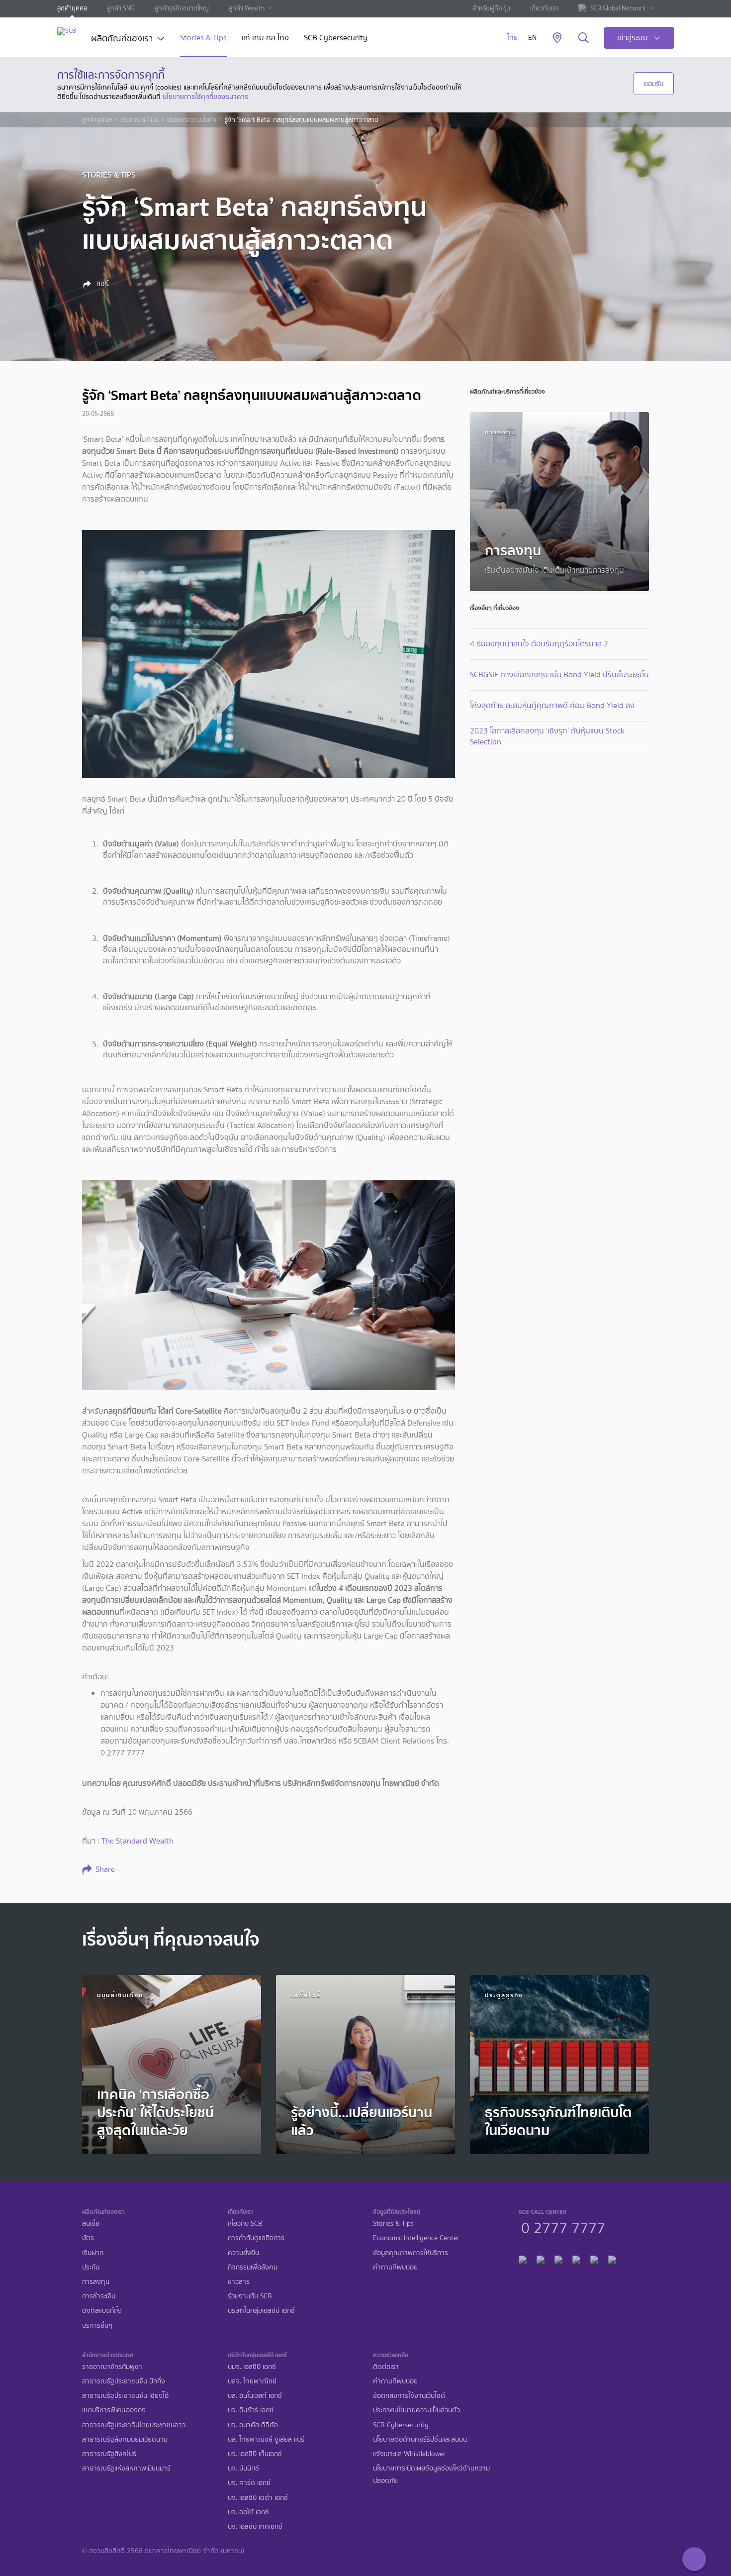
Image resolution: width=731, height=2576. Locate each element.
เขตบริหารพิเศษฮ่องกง (114, 2410)
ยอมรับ (654, 84)
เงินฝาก (93, 2253)
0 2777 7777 (563, 2227)
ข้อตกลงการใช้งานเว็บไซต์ (409, 2396)
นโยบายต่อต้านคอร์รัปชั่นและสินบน (420, 2439)
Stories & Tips (203, 39)
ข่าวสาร (239, 2282)
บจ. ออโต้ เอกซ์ (248, 2512)
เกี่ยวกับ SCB (245, 2223)
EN (532, 38)
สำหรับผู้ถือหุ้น (491, 8)
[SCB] (67, 31)
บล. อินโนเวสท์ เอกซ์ (255, 2396)
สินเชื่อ (91, 2223)
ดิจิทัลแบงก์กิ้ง (102, 2311)
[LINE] (541, 2258)
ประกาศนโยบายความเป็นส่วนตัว (416, 2410)
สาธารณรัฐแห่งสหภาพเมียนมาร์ (126, 2468)
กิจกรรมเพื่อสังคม (253, 2267)
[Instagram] (612, 2258)
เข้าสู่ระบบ (633, 38)
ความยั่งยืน (243, 2253)
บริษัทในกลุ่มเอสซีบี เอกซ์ (261, 2311)
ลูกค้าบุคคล (72, 8)
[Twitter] (594, 2258)
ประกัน (91, 2267)
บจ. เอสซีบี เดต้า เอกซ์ (258, 2498)
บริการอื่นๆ (97, 2325)
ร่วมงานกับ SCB (250, 2296)
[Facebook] (523, 2258)
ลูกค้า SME (121, 8)
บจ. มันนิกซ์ (243, 2468)
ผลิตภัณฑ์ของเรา (122, 39)
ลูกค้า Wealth (247, 8)
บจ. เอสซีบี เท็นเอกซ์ (255, 2454)
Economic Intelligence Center (416, 2238)
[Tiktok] (558, 2258)
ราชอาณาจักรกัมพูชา (112, 2367)
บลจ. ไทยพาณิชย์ (252, 2381)
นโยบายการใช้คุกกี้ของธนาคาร (205, 97)
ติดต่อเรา (386, 2367)
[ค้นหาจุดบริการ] (557, 38)
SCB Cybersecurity (336, 39)
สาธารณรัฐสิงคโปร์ (109, 2454)
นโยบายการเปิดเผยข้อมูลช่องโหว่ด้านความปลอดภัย (431, 2474)
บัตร (88, 2238)
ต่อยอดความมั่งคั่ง (192, 120)
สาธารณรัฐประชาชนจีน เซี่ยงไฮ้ (125, 2396)
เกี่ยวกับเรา (544, 8)
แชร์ (102, 284)
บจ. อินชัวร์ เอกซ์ (251, 2410)
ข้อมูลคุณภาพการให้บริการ (411, 2253)
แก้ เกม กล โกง (265, 39)
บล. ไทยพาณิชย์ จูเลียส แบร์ (266, 2439)
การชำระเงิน (99, 2296)
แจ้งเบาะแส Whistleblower (409, 2454)
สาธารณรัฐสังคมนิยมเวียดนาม (125, 2439)
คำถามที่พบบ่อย (395, 2267)
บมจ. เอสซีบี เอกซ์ (252, 2367)
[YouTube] (576, 2258)
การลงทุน (96, 2282)
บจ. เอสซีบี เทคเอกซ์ (255, 2526)
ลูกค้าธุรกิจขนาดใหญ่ (182, 8)
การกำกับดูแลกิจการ (256, 2238)
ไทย (512, 38)
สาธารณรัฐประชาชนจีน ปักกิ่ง (124, 2381)
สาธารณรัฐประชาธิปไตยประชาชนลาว (134, 2425)
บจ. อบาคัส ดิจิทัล (253, 2425)
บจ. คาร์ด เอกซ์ (249, 2483)
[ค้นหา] (584, 38)
